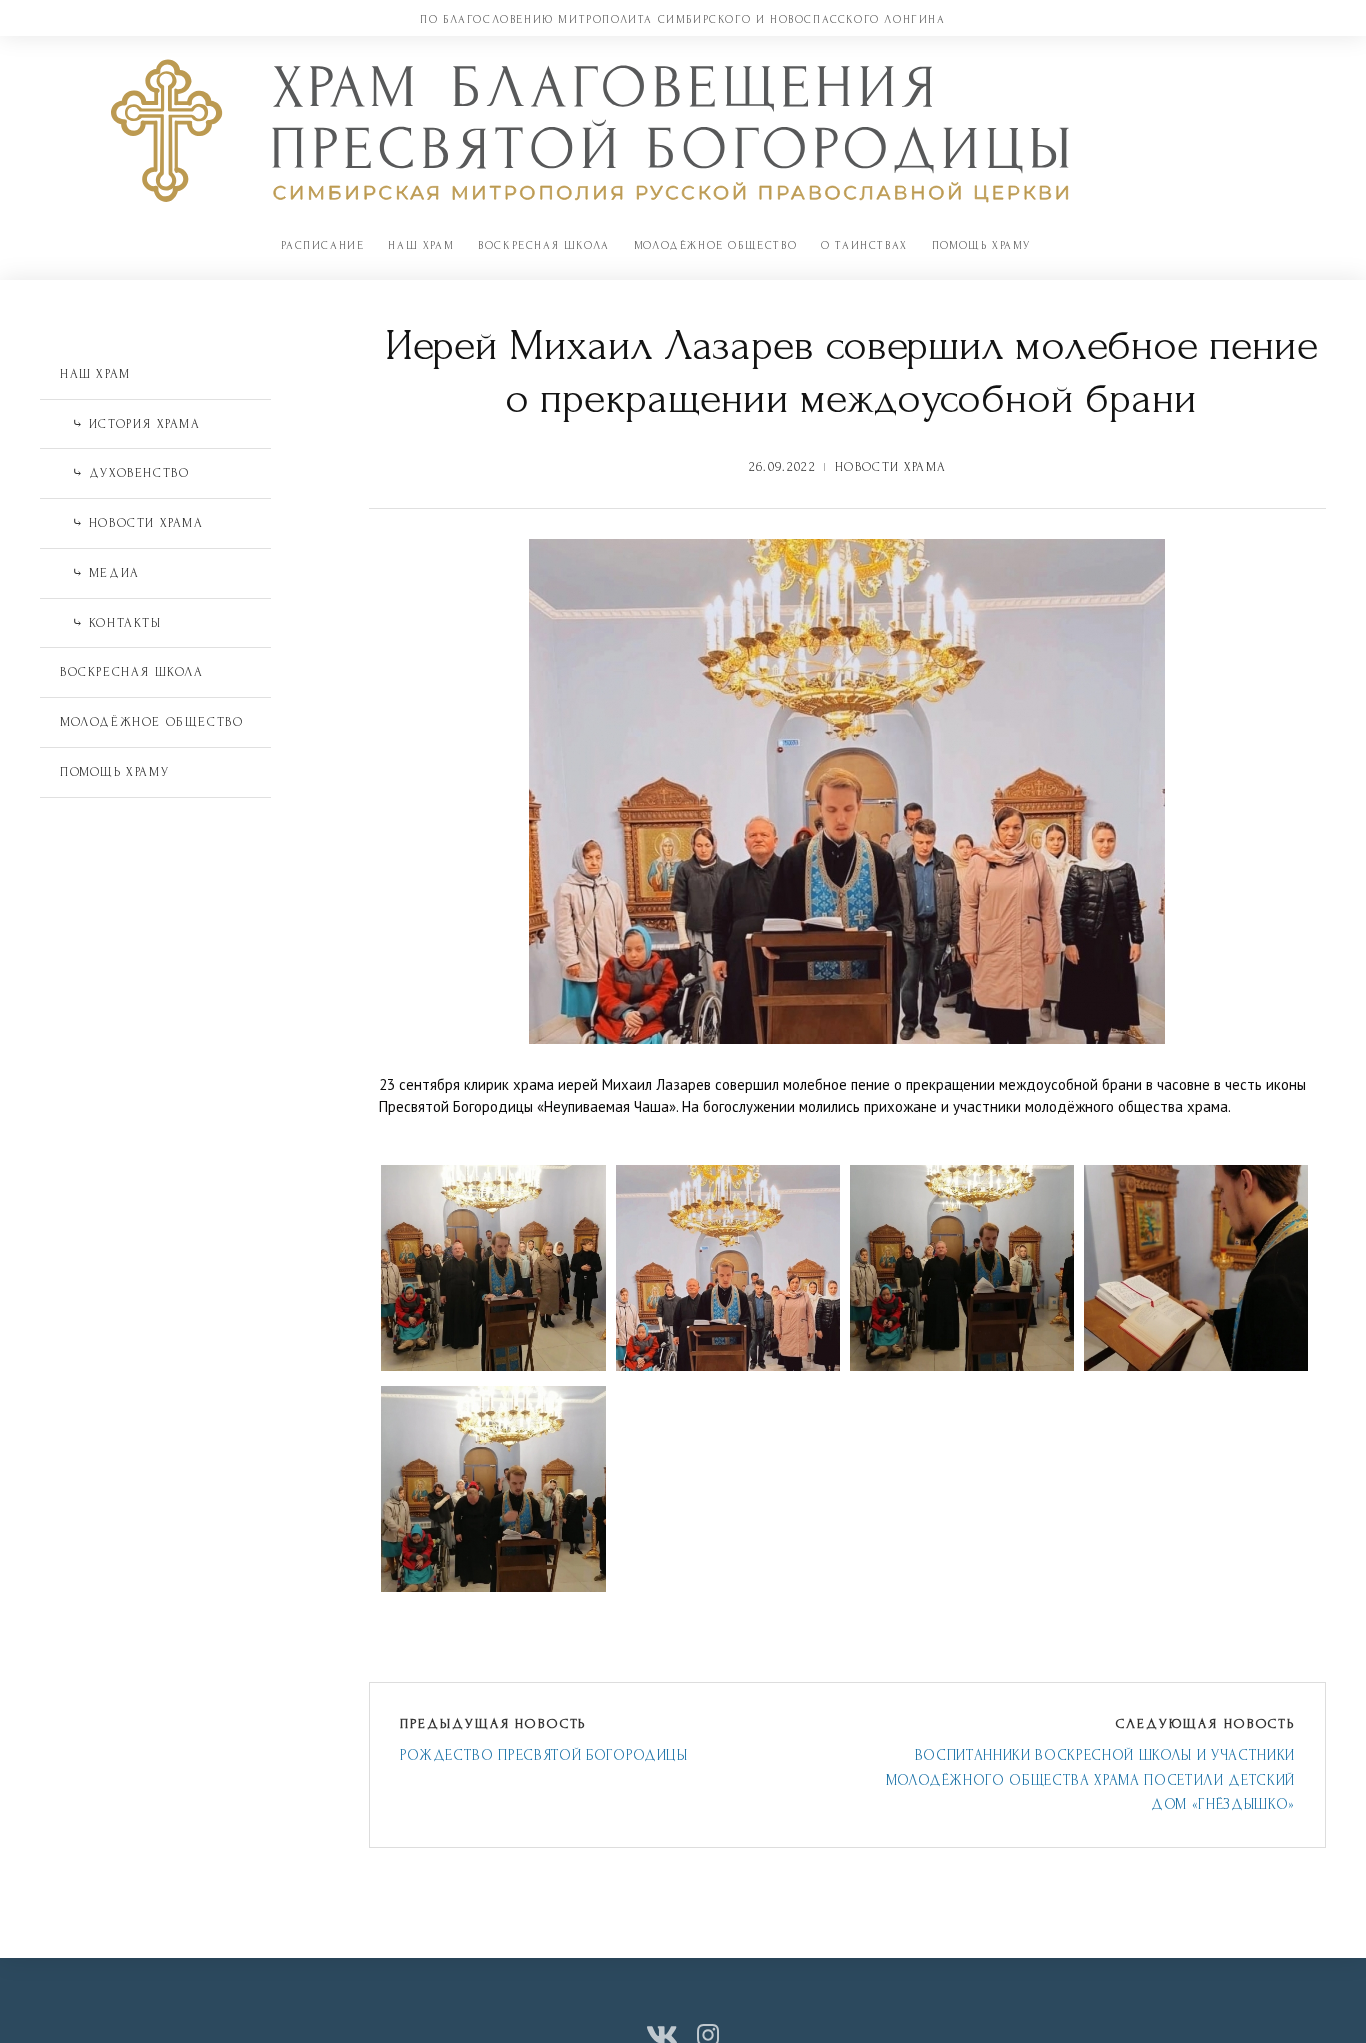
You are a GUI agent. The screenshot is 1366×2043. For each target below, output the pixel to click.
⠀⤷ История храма (130, 424)
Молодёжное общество (715, 245)
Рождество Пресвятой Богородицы (544, 1755)
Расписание (322, 245)
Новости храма (890, 467)
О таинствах (864, 245)
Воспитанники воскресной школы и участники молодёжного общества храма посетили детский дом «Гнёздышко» (1090, 1780)
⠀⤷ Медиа (100, 573)
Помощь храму (981, 245)
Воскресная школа (544, 245)
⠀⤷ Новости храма (132, 523)
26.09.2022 (782, 467)
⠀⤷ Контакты (111, 623)
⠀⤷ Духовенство (124, 473)
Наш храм (421, 245)
